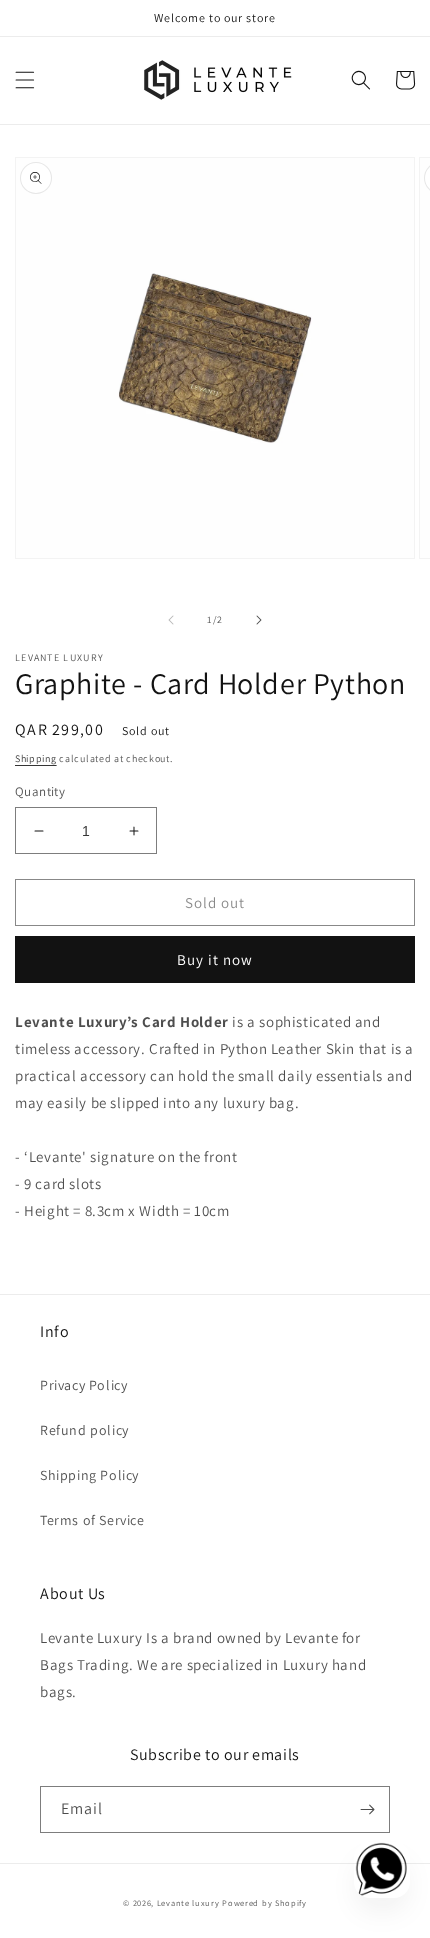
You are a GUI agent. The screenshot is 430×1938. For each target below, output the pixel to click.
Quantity (40, 791)
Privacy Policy (83, 1385)
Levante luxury (188, 1902)
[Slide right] (259, 620)
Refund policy (84, 1430)
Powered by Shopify (264, 1902)
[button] (25, 80)
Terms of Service (92, 1520)
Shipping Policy (89, 1475)
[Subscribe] (367, 1809)
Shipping (36, 758)
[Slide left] (171, 620)
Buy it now (215, 959)
